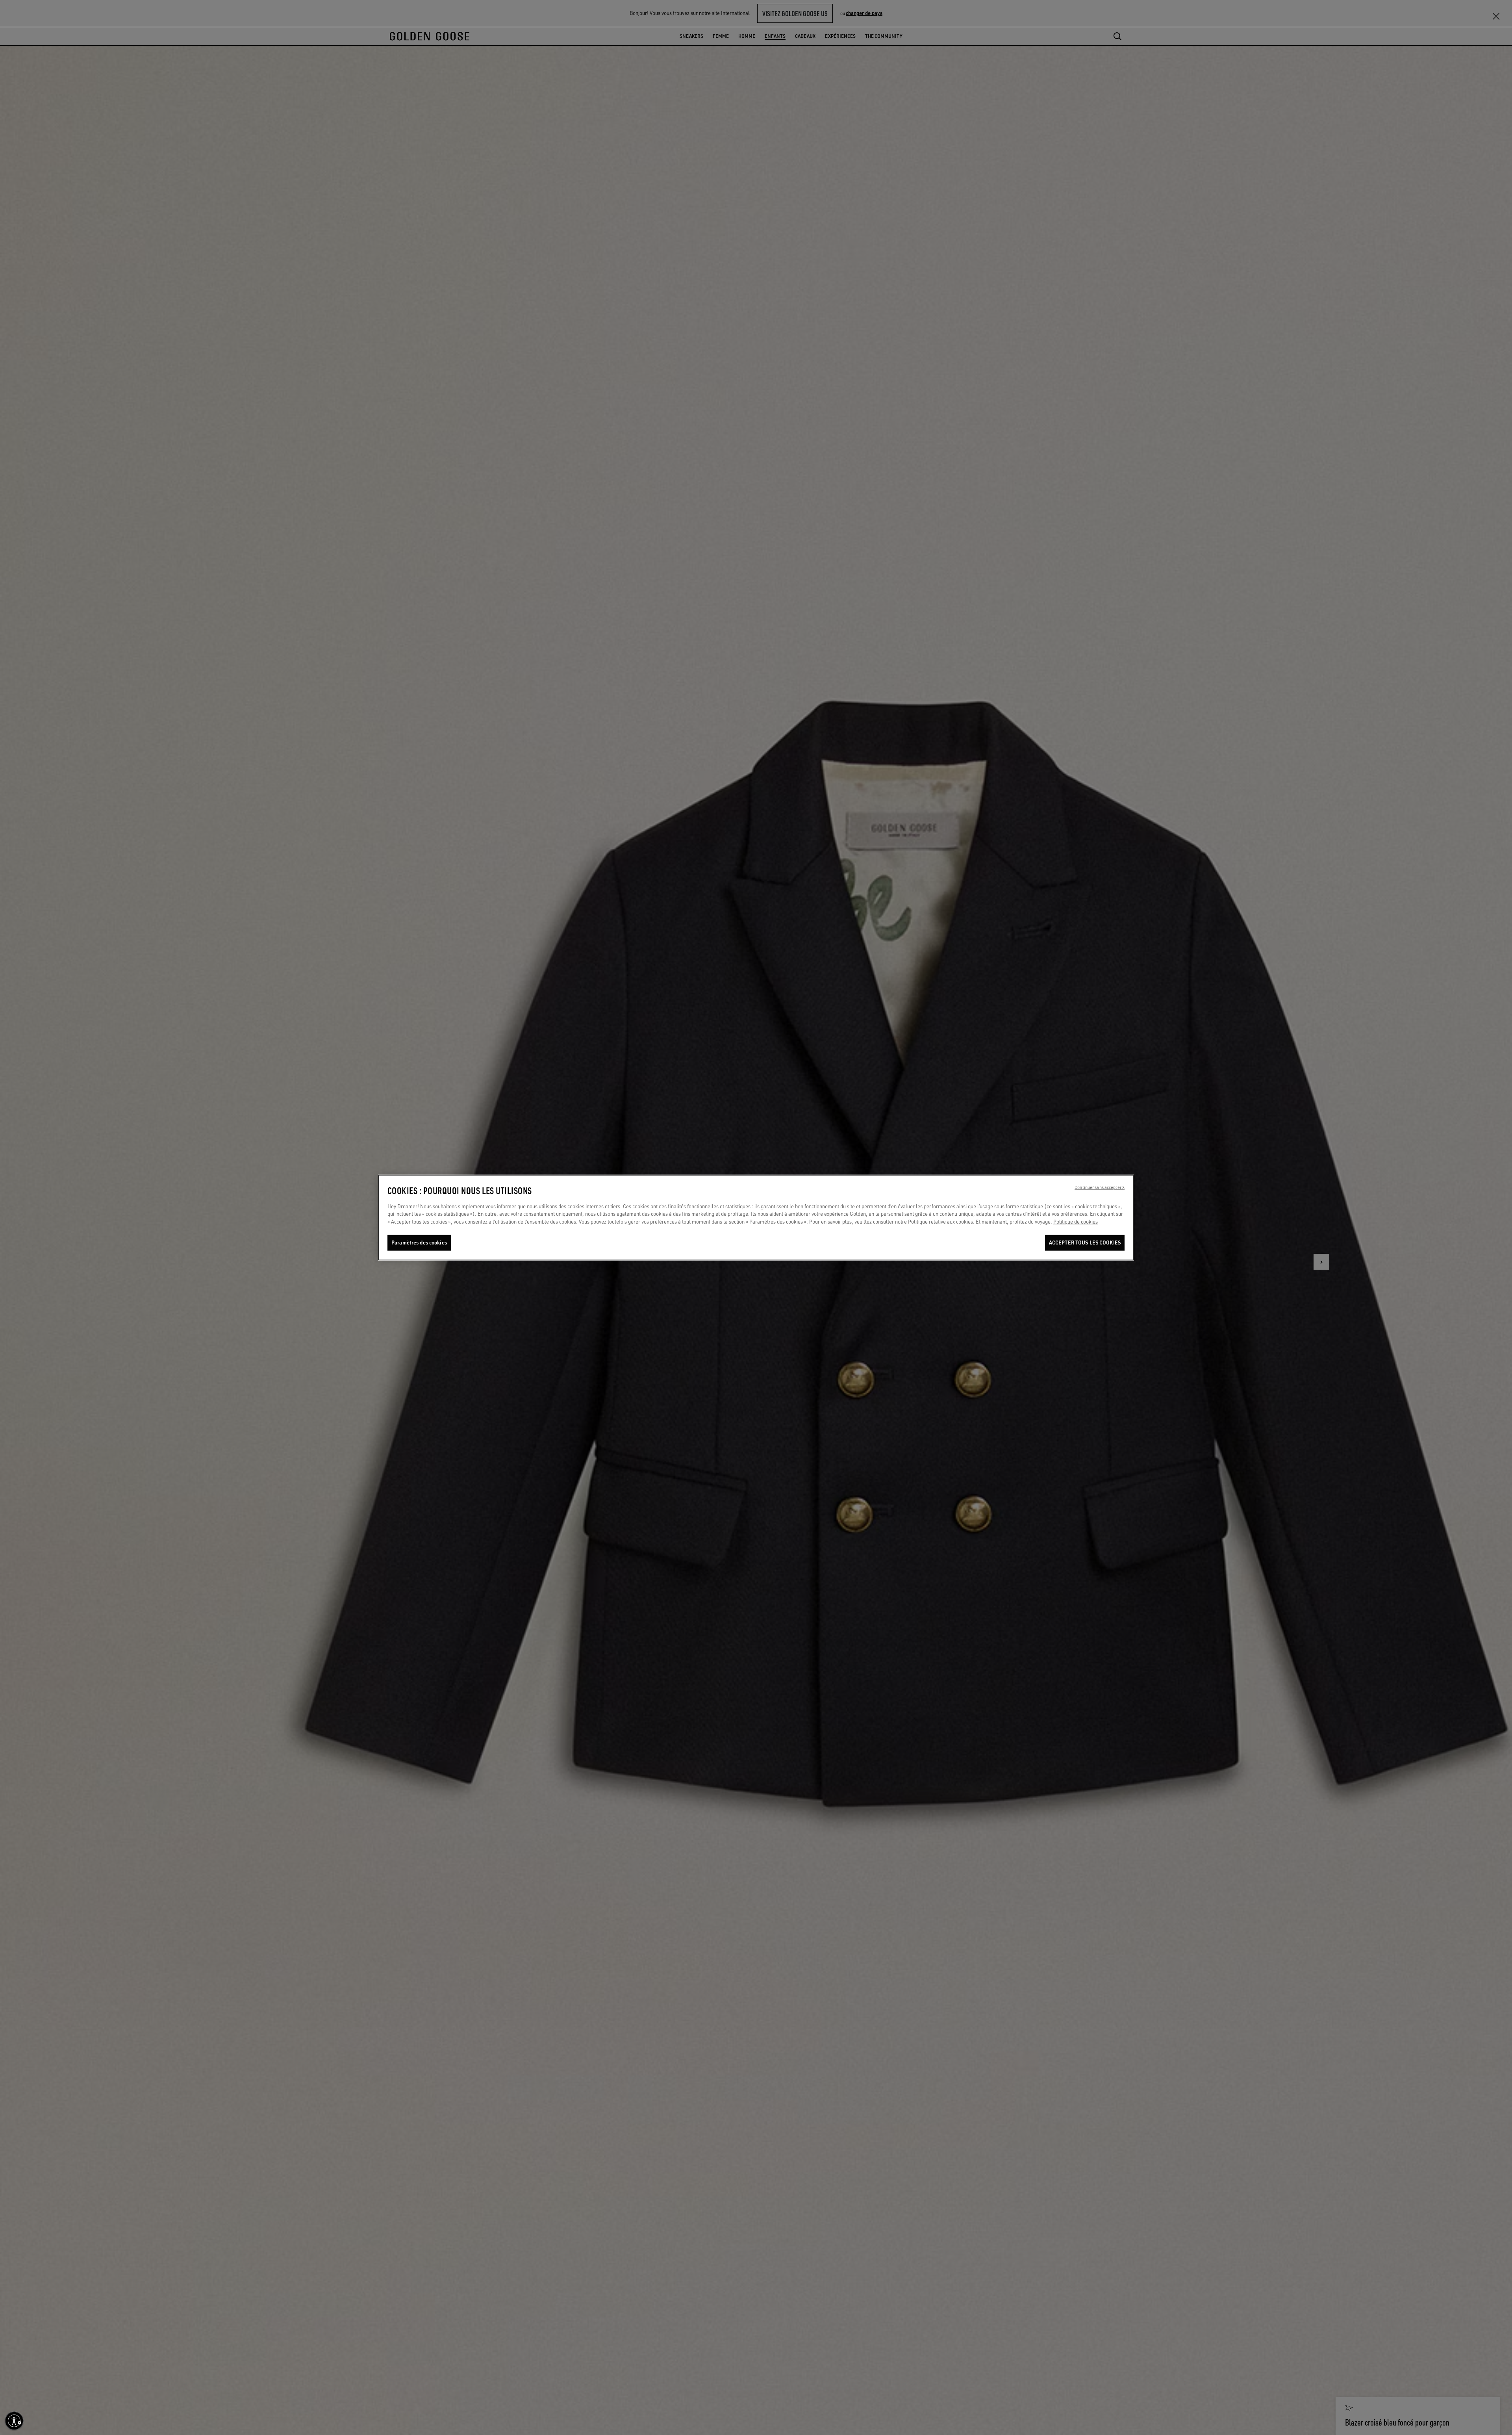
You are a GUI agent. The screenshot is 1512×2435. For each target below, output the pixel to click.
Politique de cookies (1076, 1222)
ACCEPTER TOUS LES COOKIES (1085, 1243)
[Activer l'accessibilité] (14, 2421)
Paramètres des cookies (419, 1243)
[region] (756, 1217)
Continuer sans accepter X (1100, 1187)
